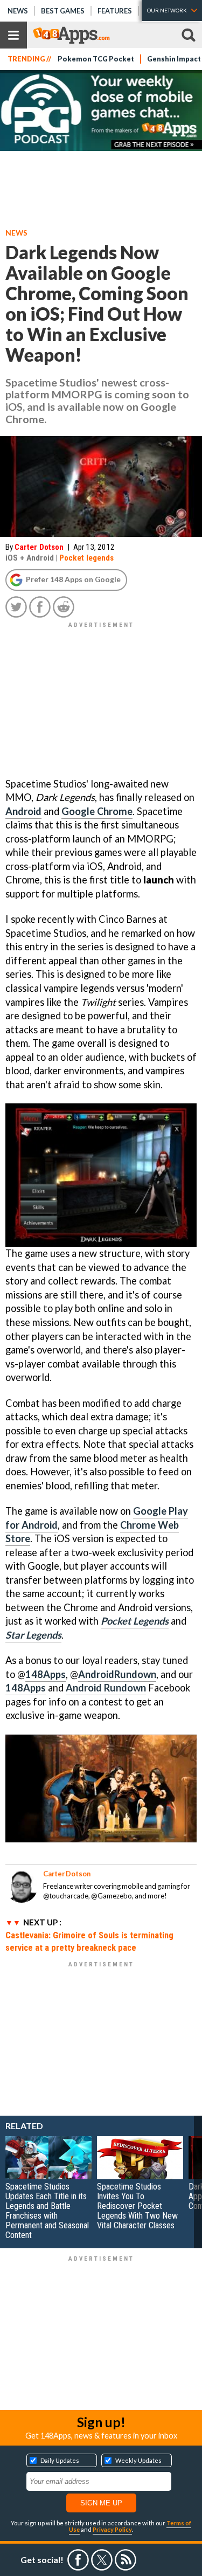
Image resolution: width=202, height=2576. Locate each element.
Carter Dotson (39, 547)
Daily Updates (60, 2460)
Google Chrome (97, 811)
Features (115, 11)
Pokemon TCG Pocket (96, 59)
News (18, 11)
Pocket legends (86, 558)
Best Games (63, 11)
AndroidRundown (117, 1674)
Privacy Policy (112, 2529)
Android (23, 811)
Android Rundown (106, 1688)
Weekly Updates (138, 2460)
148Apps (46, 1674)
